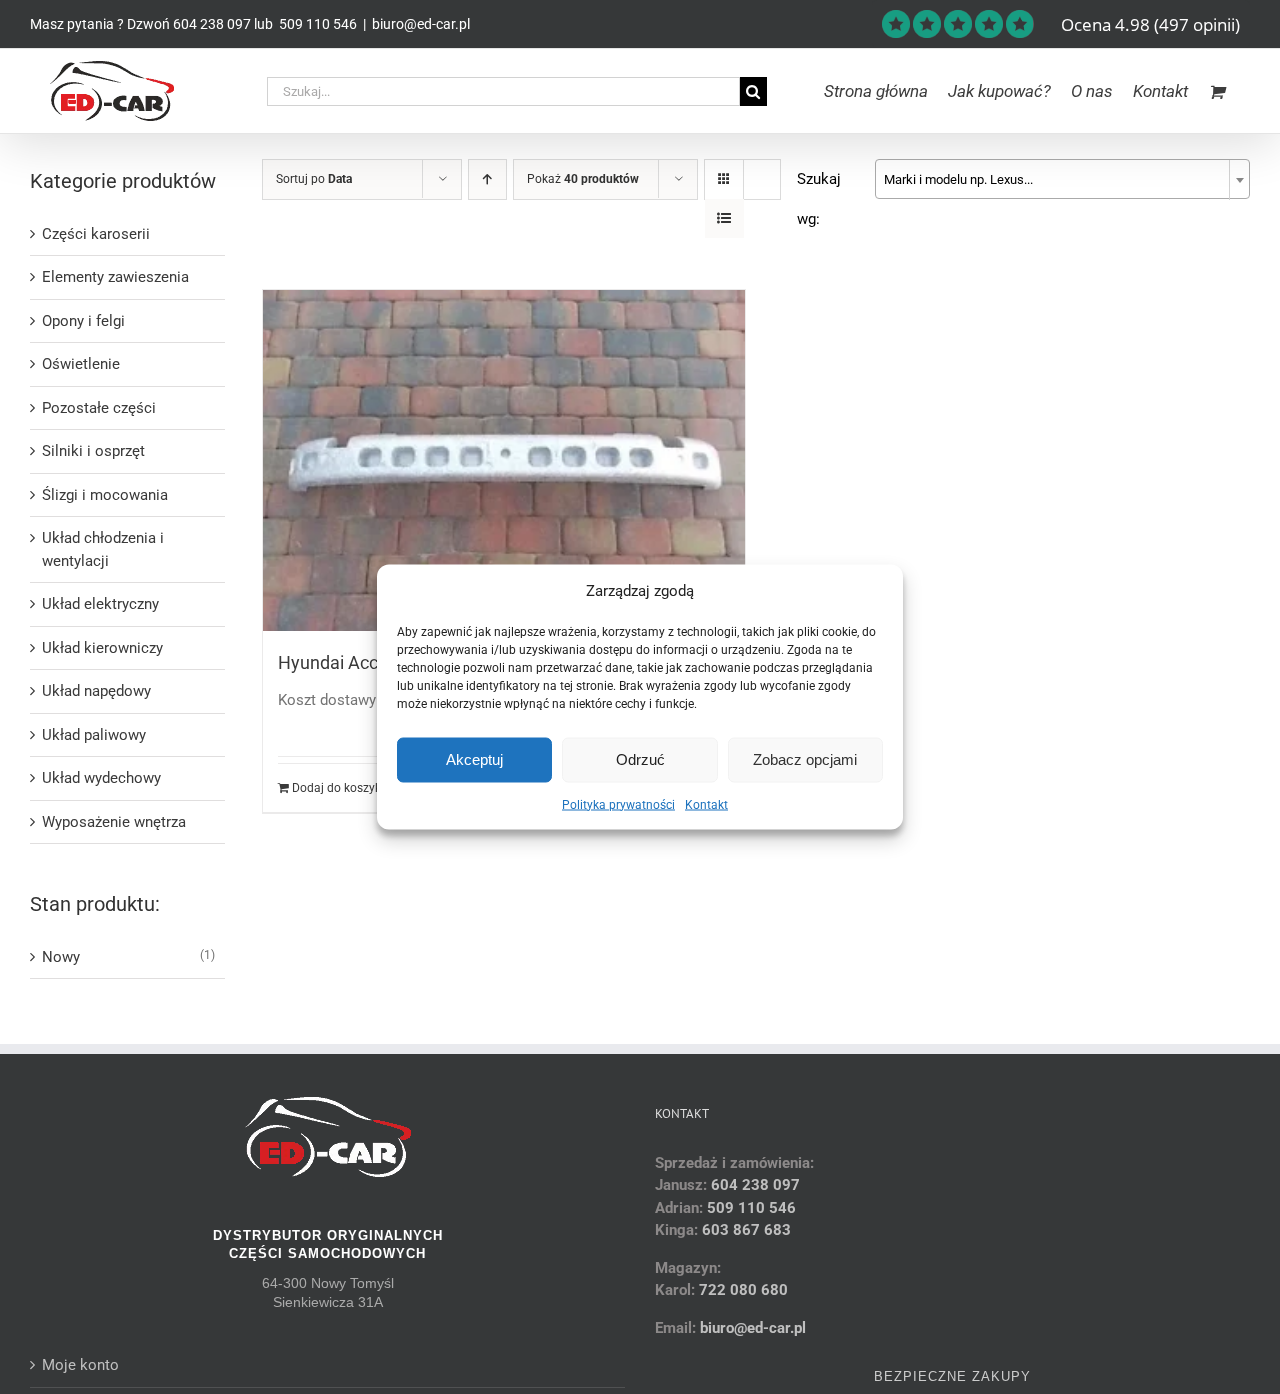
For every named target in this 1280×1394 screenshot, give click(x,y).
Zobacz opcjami (805, 759)
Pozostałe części (99, 408)
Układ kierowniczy (102, 648)
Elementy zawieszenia (115, 277)
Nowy (61, 957)
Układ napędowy (96, 691)
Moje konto (80, 1365)
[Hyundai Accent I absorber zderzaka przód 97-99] (504, 460)
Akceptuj (474, 759)
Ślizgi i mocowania (105, 495)
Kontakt (706, 804)
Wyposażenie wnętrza (114, 822)
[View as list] (724, 218)
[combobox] (1062, 179)
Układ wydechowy (101, 778)
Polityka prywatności (618, 804)
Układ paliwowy (94, 735)
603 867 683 (746, 1230)
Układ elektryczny (100, 604)
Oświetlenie (81, 364)
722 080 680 (741, 1290)
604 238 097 (212, 24)
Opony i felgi (83, 321)
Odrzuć (640, 759)
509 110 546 (316, 24)
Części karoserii (96, 234)
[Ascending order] (487, 179)
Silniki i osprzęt (93, 451)
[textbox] (1062, 180)
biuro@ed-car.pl (421, 24)
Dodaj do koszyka (340, 788)
